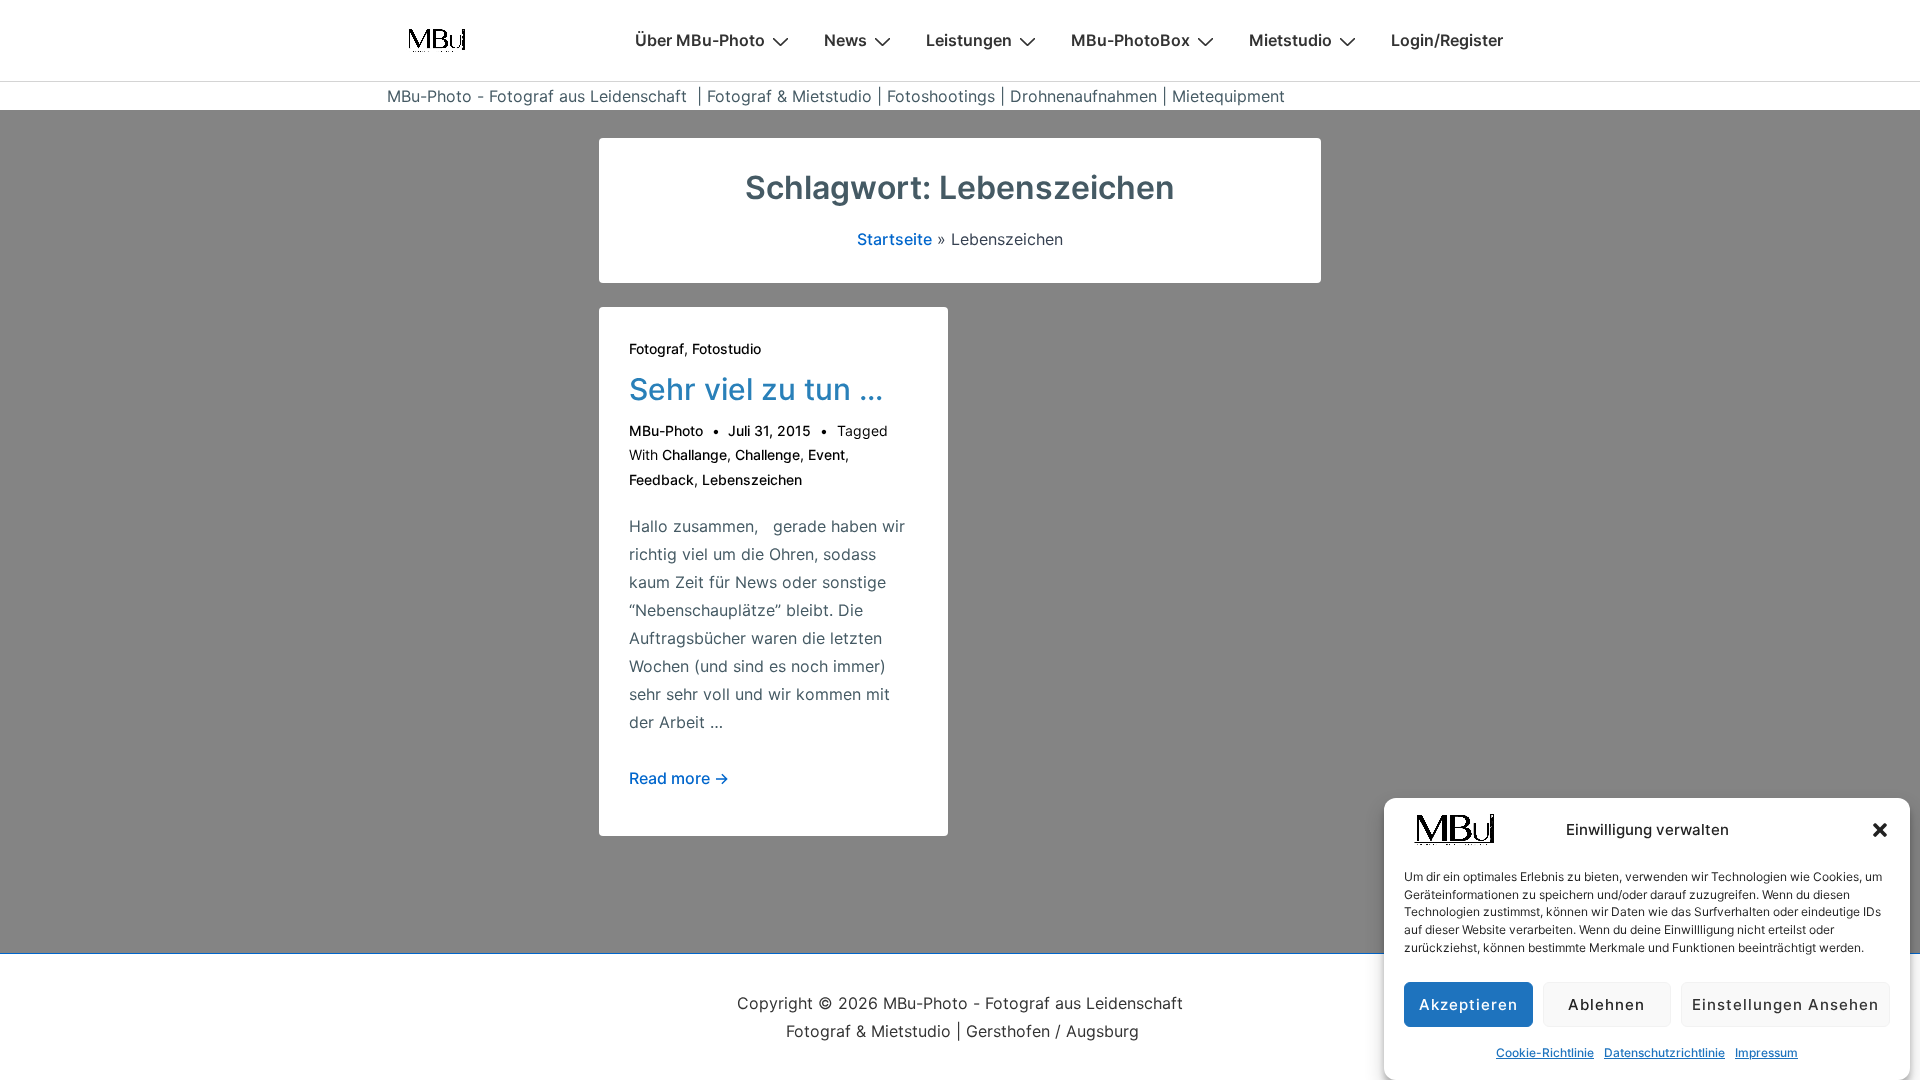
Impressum (1766, 1052)
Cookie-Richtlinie (1545, 1052)
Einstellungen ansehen (1785, 1004)
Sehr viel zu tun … (756, 389)
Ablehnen (1606, 1004)
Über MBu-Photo (700, 40)
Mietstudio (1290, 40)
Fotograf (656, 348)
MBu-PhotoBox (1130, 40)
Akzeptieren (1468, 1004)
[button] (1880, 830)
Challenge (767, 454)
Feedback (661, 479)
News (845, 40)
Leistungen (969, 40)
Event (826, 454)
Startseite (894, 239)
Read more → (679, 778)
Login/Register (1447, 40)
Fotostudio (726, 348)
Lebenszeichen (752, 479)
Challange (694, 454)
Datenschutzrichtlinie (1664, 1052)
